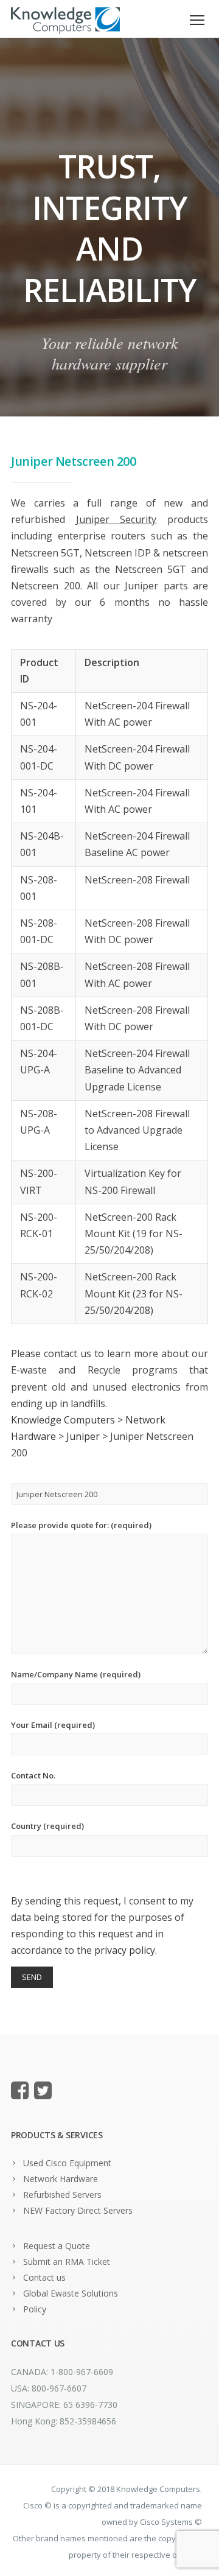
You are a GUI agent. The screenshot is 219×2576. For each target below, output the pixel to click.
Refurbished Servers (62, 2195)
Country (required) (47, 1826)
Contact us (44, 2277)
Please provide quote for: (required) (81, 1525)
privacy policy (125, 1950)
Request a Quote (57, 2246)
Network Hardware (61, 2179)
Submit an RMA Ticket (67, 2262)
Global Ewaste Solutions (71, 2293)
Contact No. (33, 1775)
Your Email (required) (53, 1725)
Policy (35, 2309)
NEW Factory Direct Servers (78, 2210)
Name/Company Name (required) (76, 1674)
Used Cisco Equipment (67, 2163)
